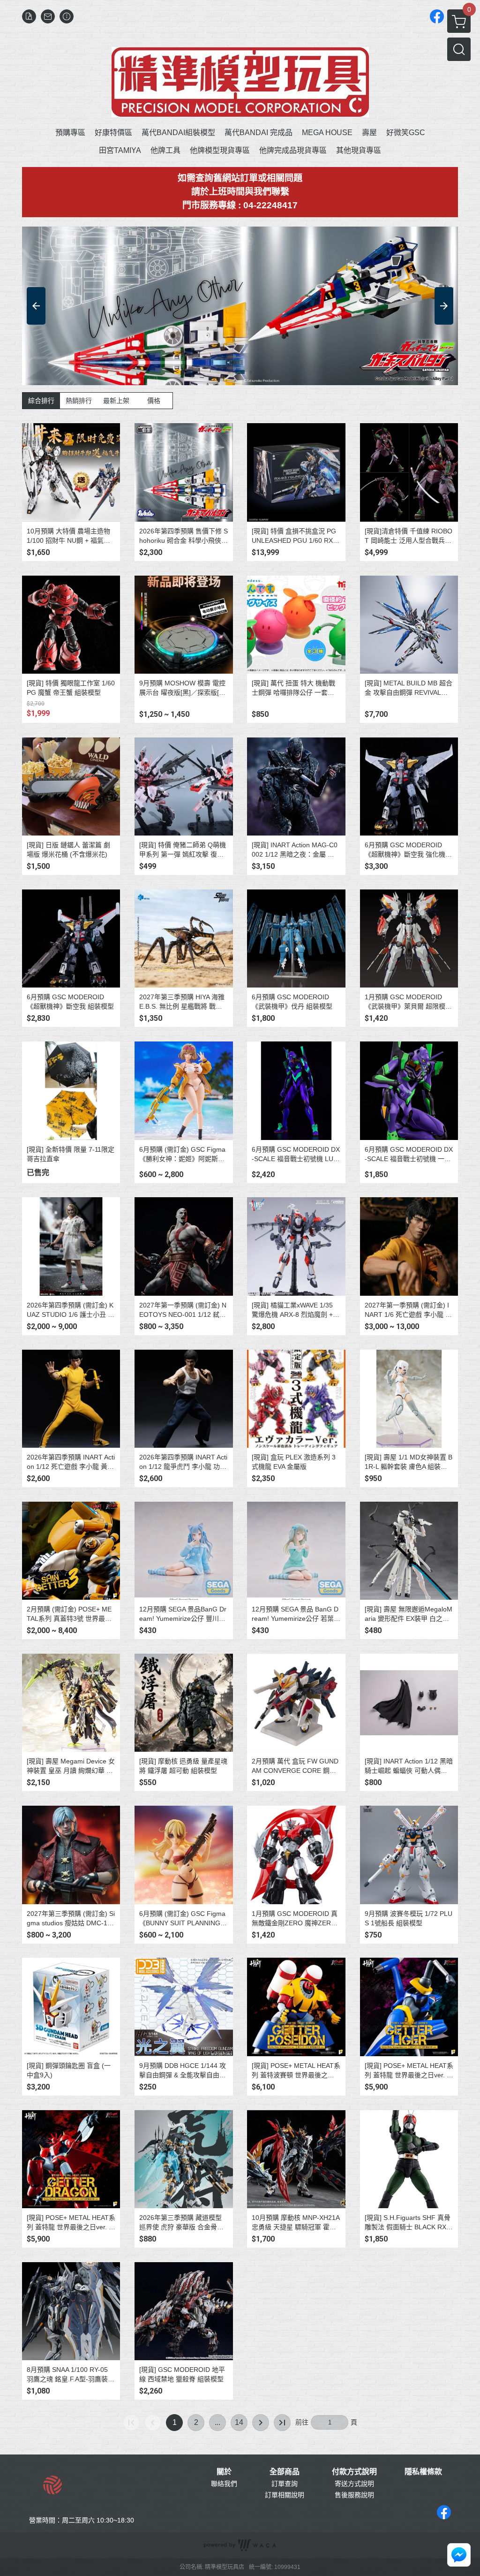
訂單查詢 (285, 2484)
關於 (224, 2472)
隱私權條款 (423, 2472)
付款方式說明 (354, 2472)
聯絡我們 (224, 2484)
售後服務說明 (354, 2495)
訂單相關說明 (285, 2495)
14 (239, 2422)
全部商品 (285, 2472)
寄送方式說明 (354, 2484)
